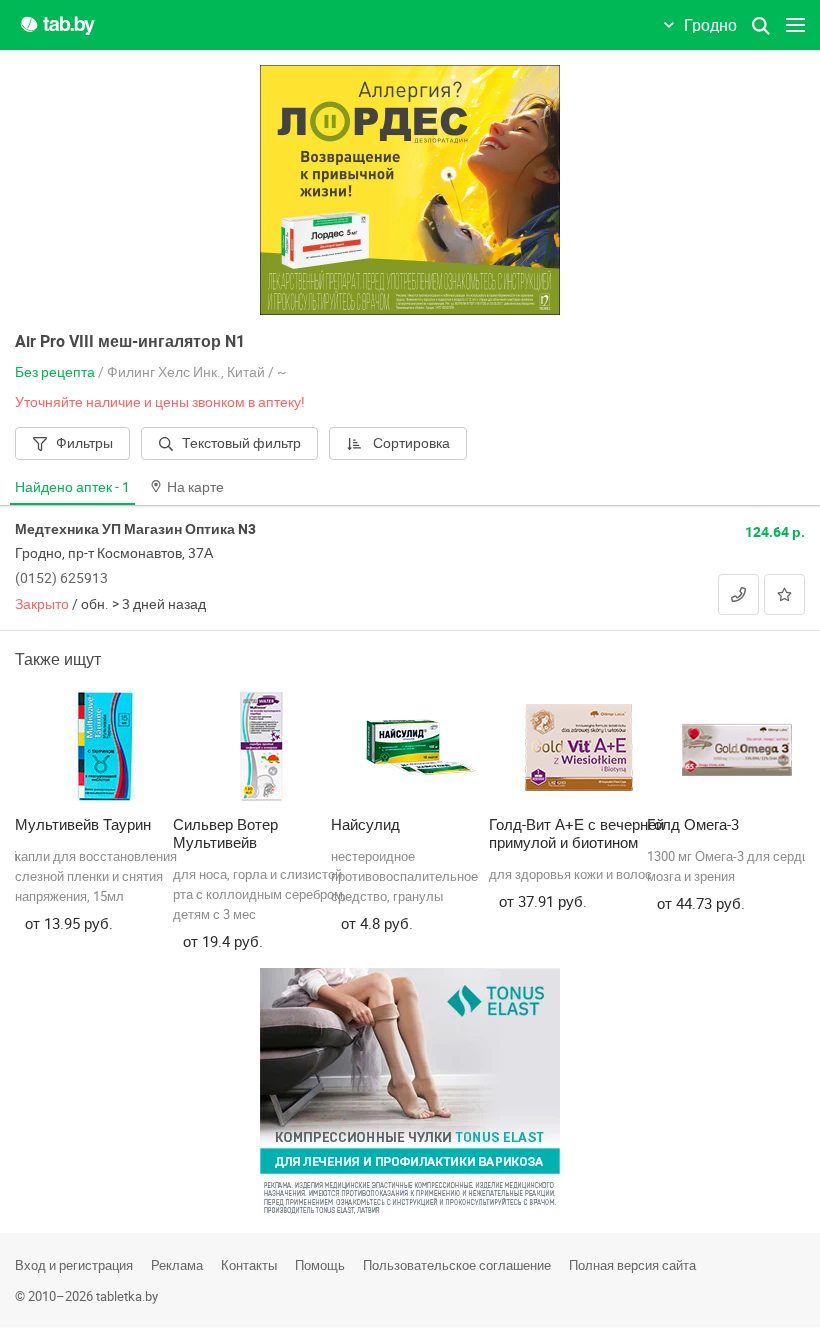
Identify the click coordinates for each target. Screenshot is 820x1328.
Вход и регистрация (74, 1265)
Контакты (249, 1265)
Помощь (320, 1265)
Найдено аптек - (72, 486)
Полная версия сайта (632, 1265)
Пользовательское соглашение (457, 1265)
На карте (195, 486)
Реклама (177, 1265)
